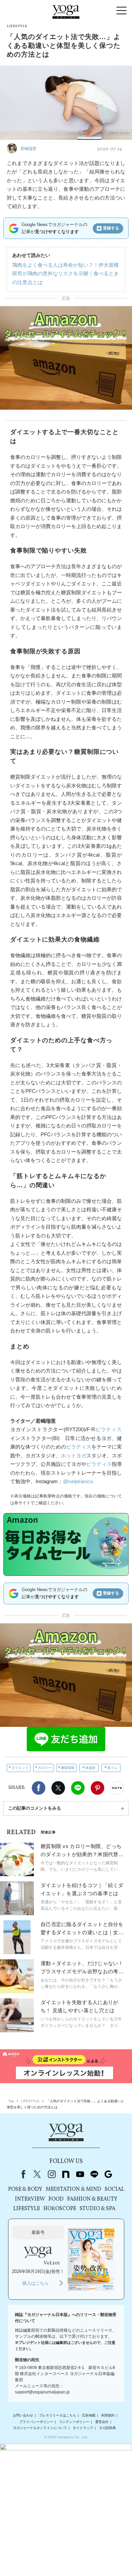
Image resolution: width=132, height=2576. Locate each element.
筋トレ (112, 1768)
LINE (78, 1788)
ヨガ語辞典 (107, 2428)
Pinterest (97, 1788)
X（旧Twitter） (37, 2174)
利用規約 (108, 2415)
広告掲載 (89, 2415)
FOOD (56, 2199)
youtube (80, 2174)
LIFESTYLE (27, 2209)
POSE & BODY (25, 2189)
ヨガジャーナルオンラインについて (40, 2428)
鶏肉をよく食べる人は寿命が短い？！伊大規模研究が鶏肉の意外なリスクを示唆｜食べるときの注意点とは (65, 274)
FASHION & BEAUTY (92, 2199)
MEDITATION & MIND (73, 2189)
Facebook (39, 1788)
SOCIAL (114, 2189)
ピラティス (108, 1429)
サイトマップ (83, 2428)
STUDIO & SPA (97, 2209)
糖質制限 (68, 1768)
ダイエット (20, 1768)
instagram (51, 2174)
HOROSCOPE (60, 2209)
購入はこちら (36, 2283)
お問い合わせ (23, 2415)
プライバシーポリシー (36, 2422)
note (66, 2174)
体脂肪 (90, 1768)
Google (108, 2174)
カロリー (45, 1768)
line (94, 2174)
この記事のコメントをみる (35, 1808)
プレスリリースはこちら (58, 2415)
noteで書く (117, 1788)
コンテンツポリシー (74, 2422)
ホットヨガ (74, 1455)
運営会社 (102, 2422)
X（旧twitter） (58, 1788)
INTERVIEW (30, 2199)
